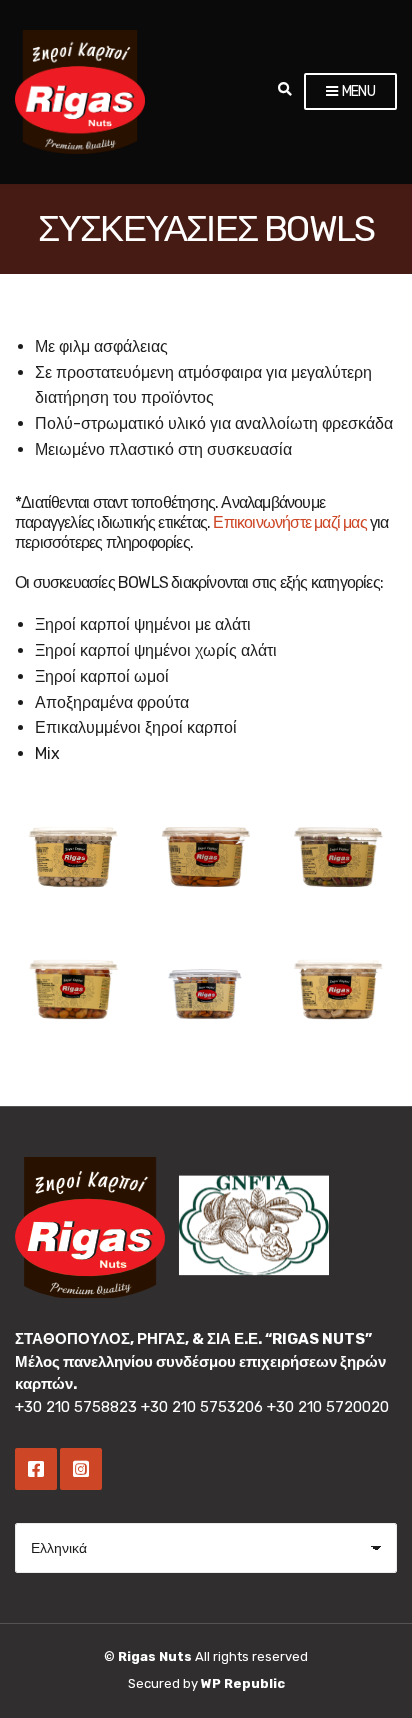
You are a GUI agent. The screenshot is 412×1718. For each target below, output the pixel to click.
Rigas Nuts (155, 1656)
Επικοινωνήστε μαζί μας (289, 522)
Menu (357, 91)
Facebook (36, 1469)
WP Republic (243, 1683)
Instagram (81, 1469)
